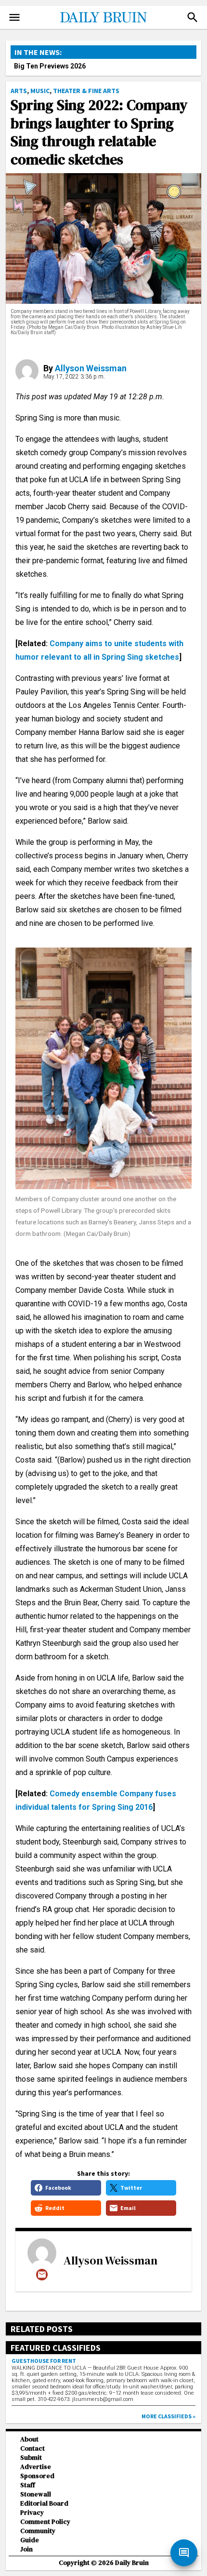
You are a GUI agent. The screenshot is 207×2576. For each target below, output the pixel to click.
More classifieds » (168, 2416)
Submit (31, 2458)
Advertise (36, 2467)
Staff (28, 2485)
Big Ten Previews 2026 (50, 66)
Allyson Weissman (91, 368)
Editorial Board (44, 2503)
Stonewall (36, 2494)
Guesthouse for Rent (44, 2361)
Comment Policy (45, 2522)
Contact (32, 2448)
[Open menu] (14, 17)
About (29, 2439)
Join (26, 2549)
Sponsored (37, 2476)
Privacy (32, 2513)
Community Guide (38, 2535)
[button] (193, 17)
